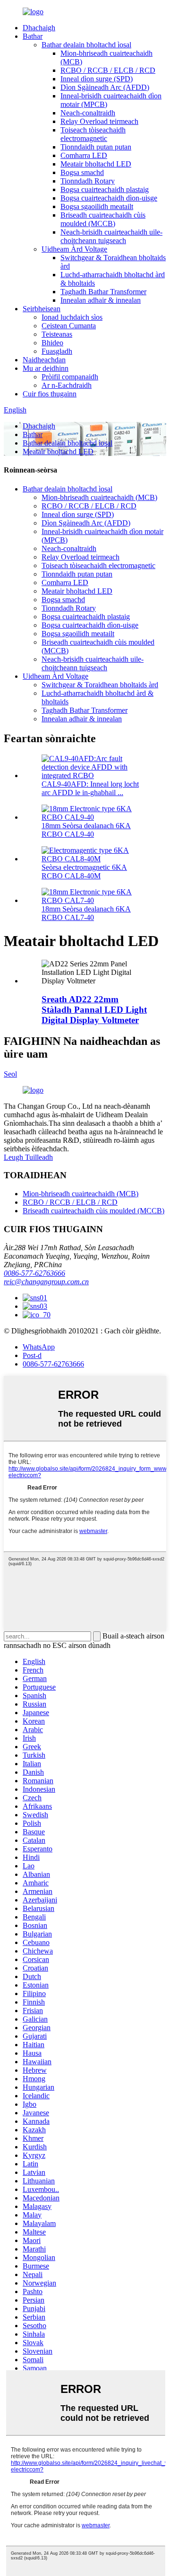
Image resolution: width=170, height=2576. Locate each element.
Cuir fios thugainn (50, 394)
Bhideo (52, 343)
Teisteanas (57, 334)
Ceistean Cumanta (69, 326)
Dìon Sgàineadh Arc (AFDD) (105, 87)
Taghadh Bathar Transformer (103, 292)
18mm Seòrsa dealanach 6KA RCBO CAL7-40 (86, 913)
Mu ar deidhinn (46, 368)
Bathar (33, 36)
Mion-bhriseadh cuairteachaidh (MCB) (99, 497)
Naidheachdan (44, 360)
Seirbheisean (42, 309)
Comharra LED (84, 155)
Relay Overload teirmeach (99, 121)
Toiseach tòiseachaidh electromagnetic (93, 134)
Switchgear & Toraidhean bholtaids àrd (100, 685)
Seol (10, 1074)
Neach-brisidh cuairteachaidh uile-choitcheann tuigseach (111, 236)
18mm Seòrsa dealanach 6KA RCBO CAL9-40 (86, 830)
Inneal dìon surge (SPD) (97, 79)
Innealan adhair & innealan (101, 300)
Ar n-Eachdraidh (67, 385)
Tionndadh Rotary (88, 181)
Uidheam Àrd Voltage (74, 249)
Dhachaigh (39, 28)
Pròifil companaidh (70, 377)
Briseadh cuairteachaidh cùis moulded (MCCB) (103, 219)
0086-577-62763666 (34, 1273)
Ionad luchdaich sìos (72, 317)
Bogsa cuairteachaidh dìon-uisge (109, 198)
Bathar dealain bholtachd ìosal (86, 45)
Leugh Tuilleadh (28, 1157)
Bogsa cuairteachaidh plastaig (105, 189)
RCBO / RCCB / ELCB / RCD (108, 70)
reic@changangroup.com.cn (46, 1282)
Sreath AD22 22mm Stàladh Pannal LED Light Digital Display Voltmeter (94, 1010)
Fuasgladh (57, 351)
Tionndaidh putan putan (96, 147)
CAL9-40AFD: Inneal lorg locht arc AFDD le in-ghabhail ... (90, 788)
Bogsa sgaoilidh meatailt (97, 206)
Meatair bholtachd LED (96, 164)
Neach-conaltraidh (88, 113)
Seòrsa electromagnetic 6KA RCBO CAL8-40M (84, 872)
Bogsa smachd (82, 172)
